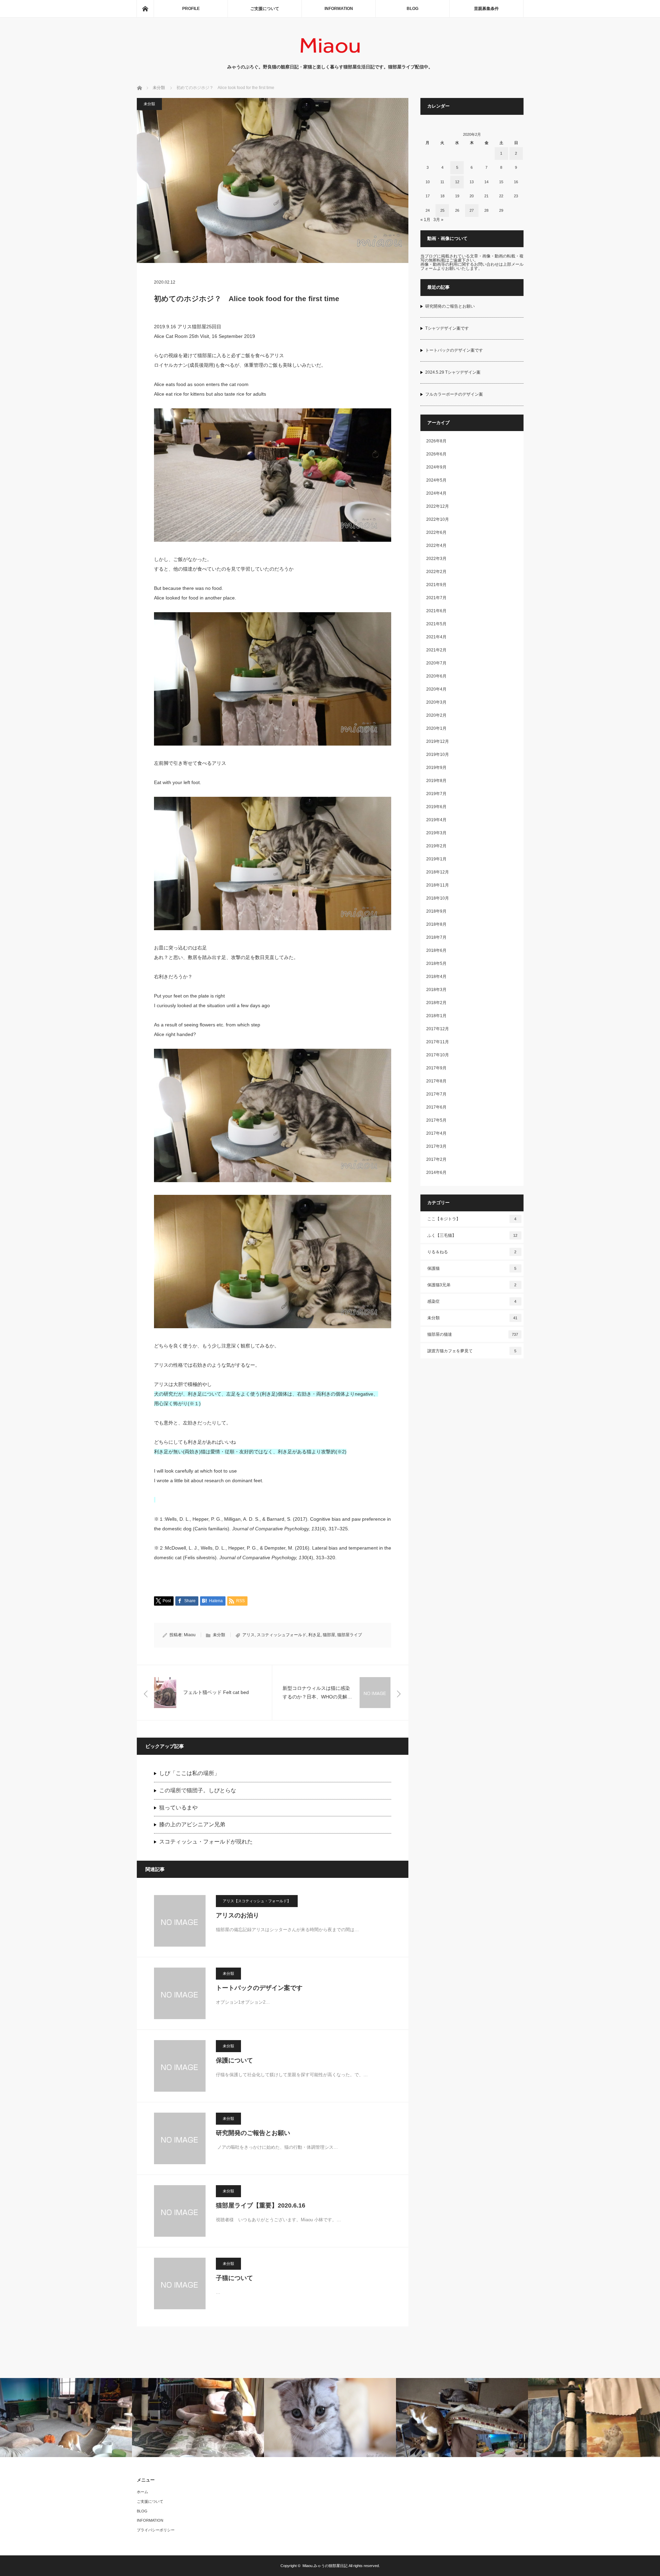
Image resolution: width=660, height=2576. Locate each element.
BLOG (412, 9)
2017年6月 (436, 1107)
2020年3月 (436, 702)
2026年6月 (436, 454)
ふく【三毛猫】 (472, 1235)
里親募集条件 (486, 9)
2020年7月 (436, 663)
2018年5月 (436, 964)
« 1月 (425, 220)
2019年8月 (436, 781)
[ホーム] (145, 9)
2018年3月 (436, 990)
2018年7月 (436, 937)
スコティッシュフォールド (282, 1635)
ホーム (142, 2492)
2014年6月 (436, 1173)
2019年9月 (436, 768)
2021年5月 (436, 624)
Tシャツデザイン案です (447, 328)
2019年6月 (436, 807)
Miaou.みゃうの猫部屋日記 (325, 2566)
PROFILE (191, 9)
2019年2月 (436, 846)
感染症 (472, 1301)
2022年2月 (436, 572)
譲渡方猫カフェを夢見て (472, 1351)
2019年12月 (438, 741)
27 (472, 210)
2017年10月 (438, 1055)
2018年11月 (438, 885)
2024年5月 (436, 480)
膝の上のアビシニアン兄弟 (192, 1824)
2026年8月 (436, 441)
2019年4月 (436, 820)
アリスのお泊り (238, 1915)
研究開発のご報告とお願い (253, 2133)
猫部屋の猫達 (473, 1334)
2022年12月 (438, 506)
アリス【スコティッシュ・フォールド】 (257, 1901)
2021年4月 (436, 637)
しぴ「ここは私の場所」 (189, 1773)
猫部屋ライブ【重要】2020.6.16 (261, 2205)
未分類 (149, 104)
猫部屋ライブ (350, 1635)
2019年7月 (436, 794)
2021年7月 (436, 598)
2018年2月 (436, 1003)
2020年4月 (436, 689)
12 (457, 182)
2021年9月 (436, 585)
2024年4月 (436, 493)
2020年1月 (436, 728)
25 (442, 210)
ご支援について (265, 9)
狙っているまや (178, 1808)
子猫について (234, 2278)
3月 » (438, 220)
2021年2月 (436, 650)
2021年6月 (436, 611)
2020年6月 (436, 676)
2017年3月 (436, 1146)
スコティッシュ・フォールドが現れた (206, 1842)
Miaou (190, 1635)
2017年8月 (436, 1081)
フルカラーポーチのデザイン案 (454, 394)
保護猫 (472, 1268)
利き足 (315, 1635)
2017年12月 (438, 1029)
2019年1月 (436, 859)
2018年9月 (436, 911)
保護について (234, 2060)
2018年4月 (436, 977)
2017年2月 (436, 1159)
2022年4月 (436, 546)
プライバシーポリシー (156, 2530)
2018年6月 (436, 950)
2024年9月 (436, 467)
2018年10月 (438, 898)
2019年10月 (438, 755)
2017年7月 (436, 1094)
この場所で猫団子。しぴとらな (198, 1790)
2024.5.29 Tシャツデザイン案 (453, 372)
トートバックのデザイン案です (259, 1988)
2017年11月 (438, 1042)
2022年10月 (438, 519)
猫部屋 (329, 1635)
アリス (249, 1635)
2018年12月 (438, 872)
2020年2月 (436, 715)
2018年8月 (436, 924)
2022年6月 (436, 532)
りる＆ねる (472, 1252)
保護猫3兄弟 (472, 1285)
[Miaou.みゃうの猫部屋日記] (330, 57)
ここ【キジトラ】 (472, 1219)
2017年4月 (436, 1133)
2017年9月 (436, 1068)
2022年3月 (436, 559)
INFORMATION (339, 9)
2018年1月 (436, 1016)
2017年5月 (436, 1120)
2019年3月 (436, 833)
